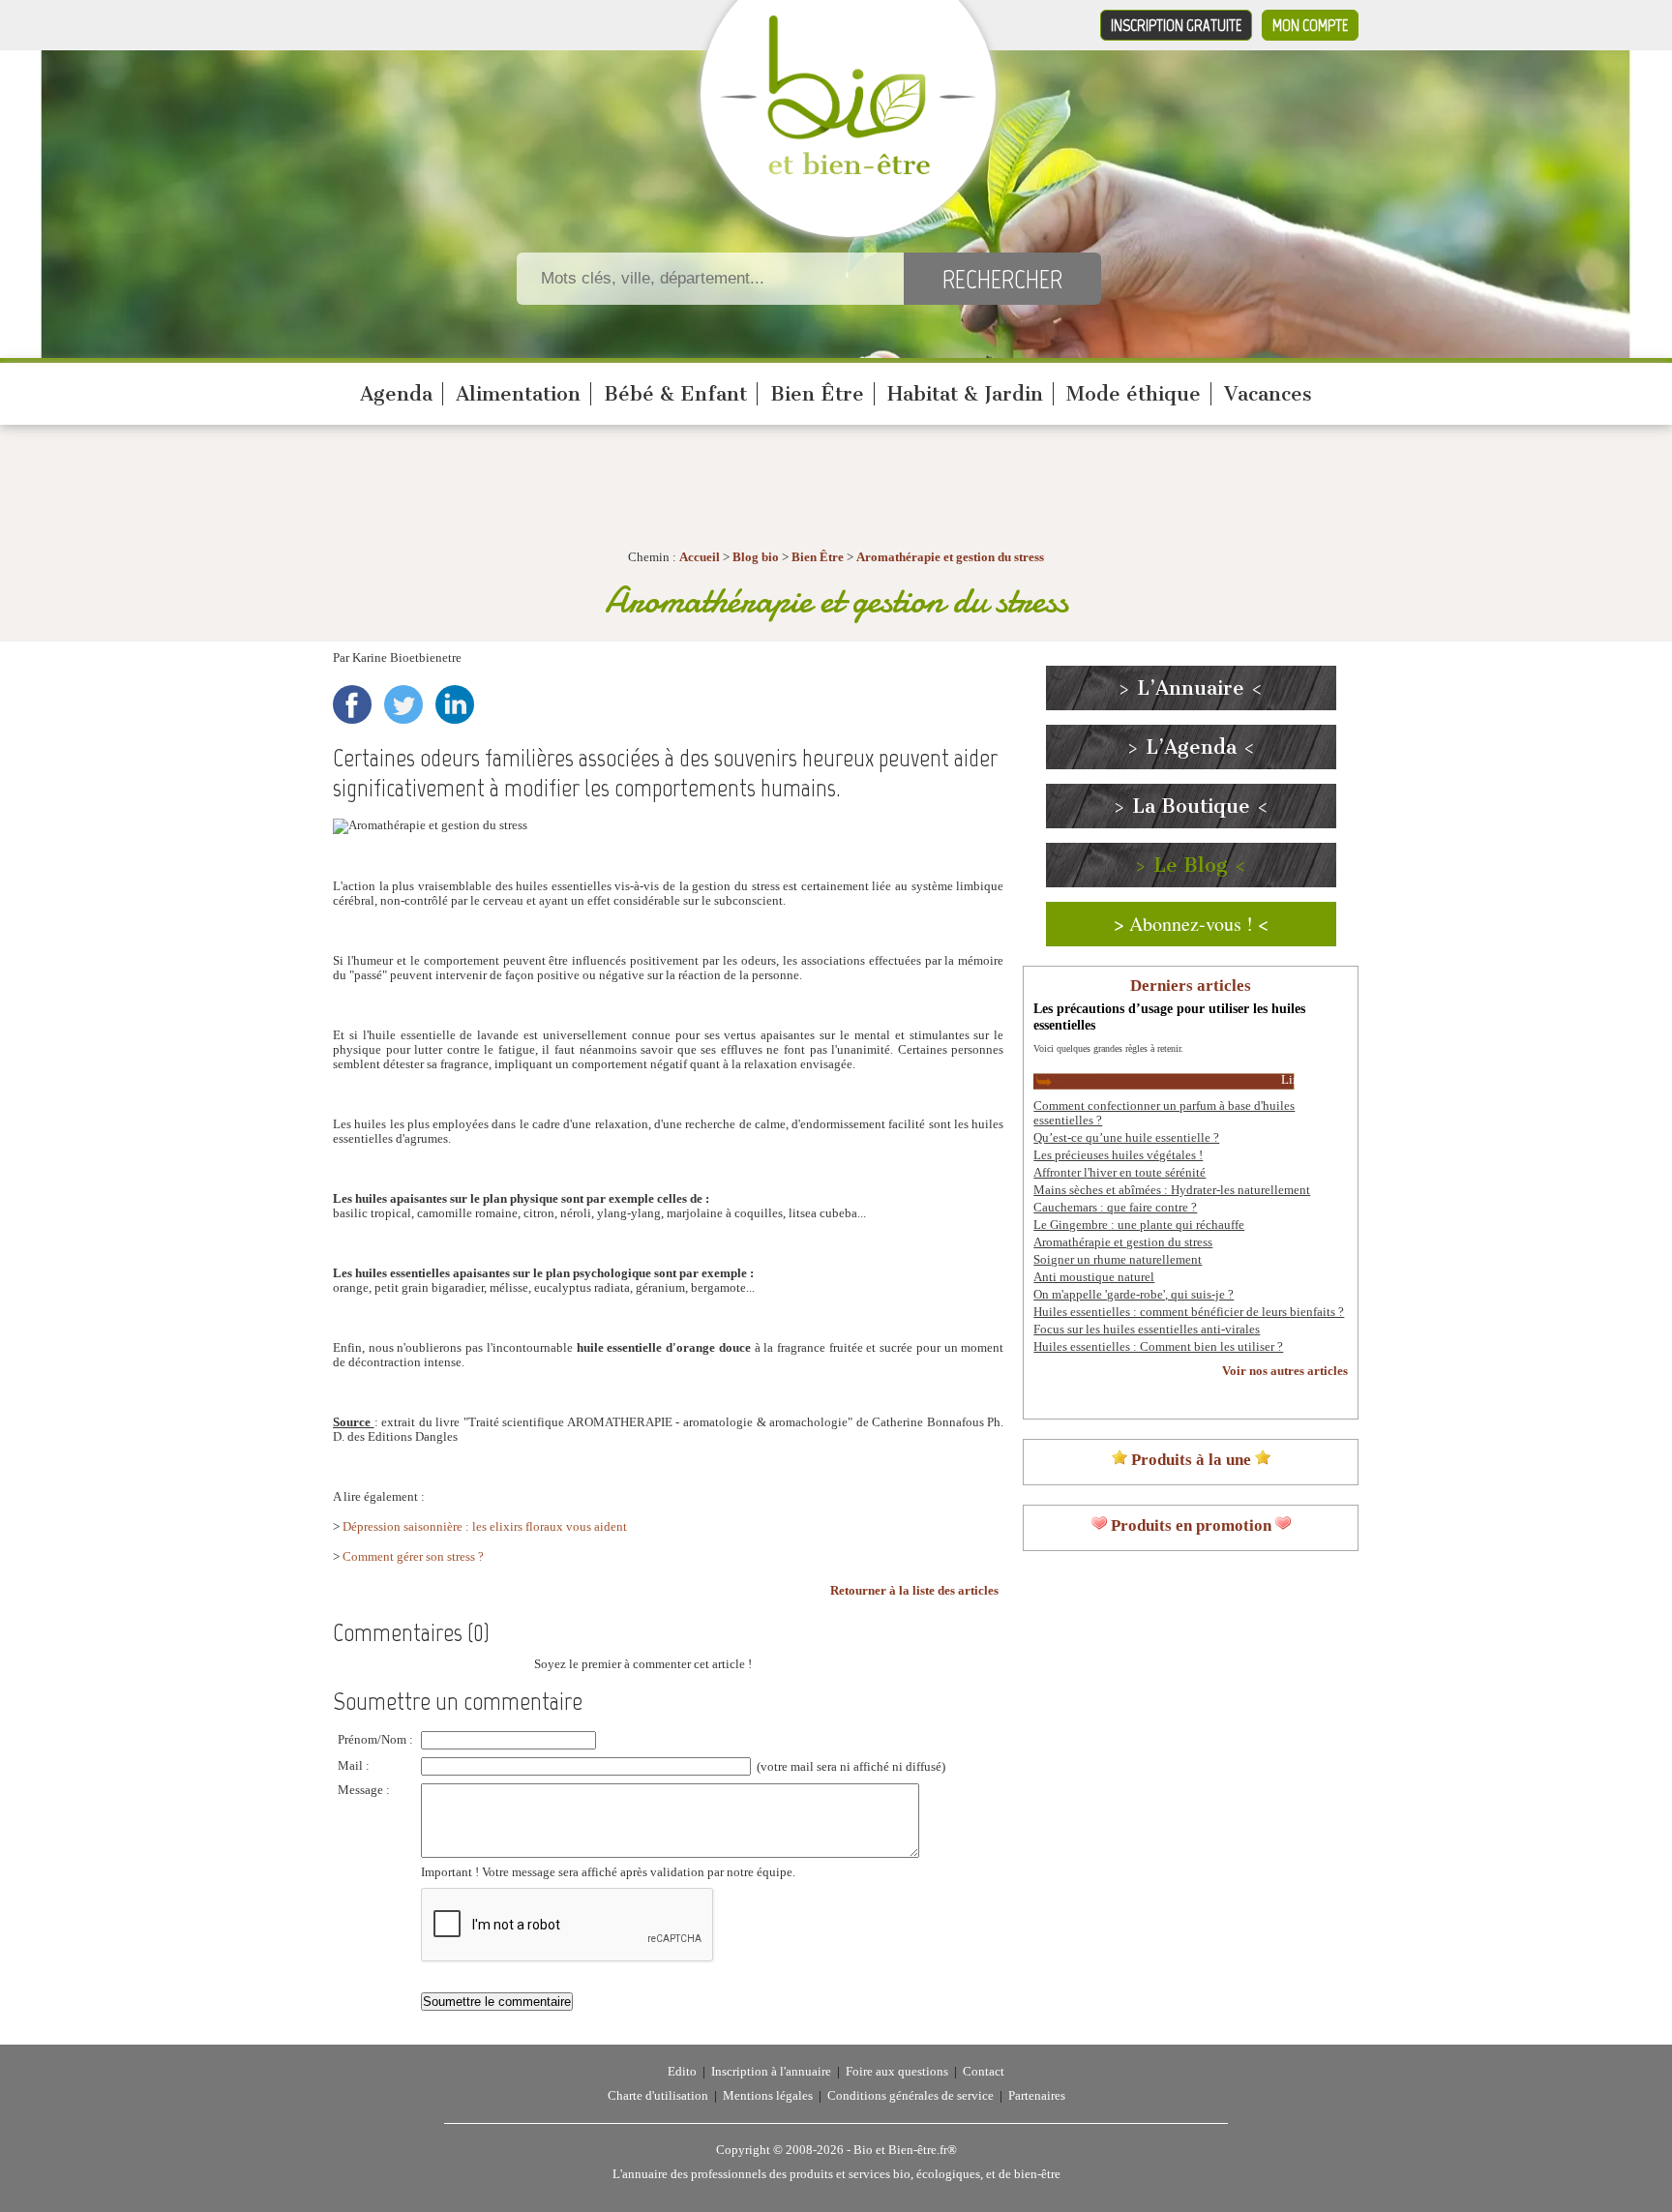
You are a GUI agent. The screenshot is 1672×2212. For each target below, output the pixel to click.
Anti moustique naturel (1094, 1277)
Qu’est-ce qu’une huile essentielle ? (1126, 1138)
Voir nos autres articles (1285, 1371)
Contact (984, 2072)
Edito (682, 2072)
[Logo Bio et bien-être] (848, 170)
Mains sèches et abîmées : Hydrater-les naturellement (1172, 1190)
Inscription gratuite (1176, 25)
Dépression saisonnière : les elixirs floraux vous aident (485, 1527)
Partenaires (1037, 2096)
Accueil (700, 557)
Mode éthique (1134, 394)
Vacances (1268, 394)
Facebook (352, 704)
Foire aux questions (897, 2072)
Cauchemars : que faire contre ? (1115, 1208)
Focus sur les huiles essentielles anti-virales (1147, 1330)
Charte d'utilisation (658, 2096)
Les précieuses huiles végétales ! (1118, 1155)
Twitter (403, 704)
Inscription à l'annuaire (771, 2072)
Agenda (396, 394)
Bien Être (817, 394)
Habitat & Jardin (965, 394)
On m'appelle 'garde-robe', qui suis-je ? (1134, 1295)
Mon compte (1310, 25)
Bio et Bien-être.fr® (905, 2150)
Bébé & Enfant (675, 394)
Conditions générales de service (911, 2096)
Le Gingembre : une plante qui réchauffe (1139, 1225)
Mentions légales (768, 2096)
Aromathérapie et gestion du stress (950, 557)
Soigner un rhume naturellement (1118, 1260)
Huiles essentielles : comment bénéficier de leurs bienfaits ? (1189, 1312)
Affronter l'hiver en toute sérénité (1120, 1173)
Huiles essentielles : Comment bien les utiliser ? (1158, 1347)
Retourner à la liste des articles (914, 1591)
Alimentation (518, 394)
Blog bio (756, 557)
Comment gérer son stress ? (413, 1557)
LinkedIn (455, 704)
